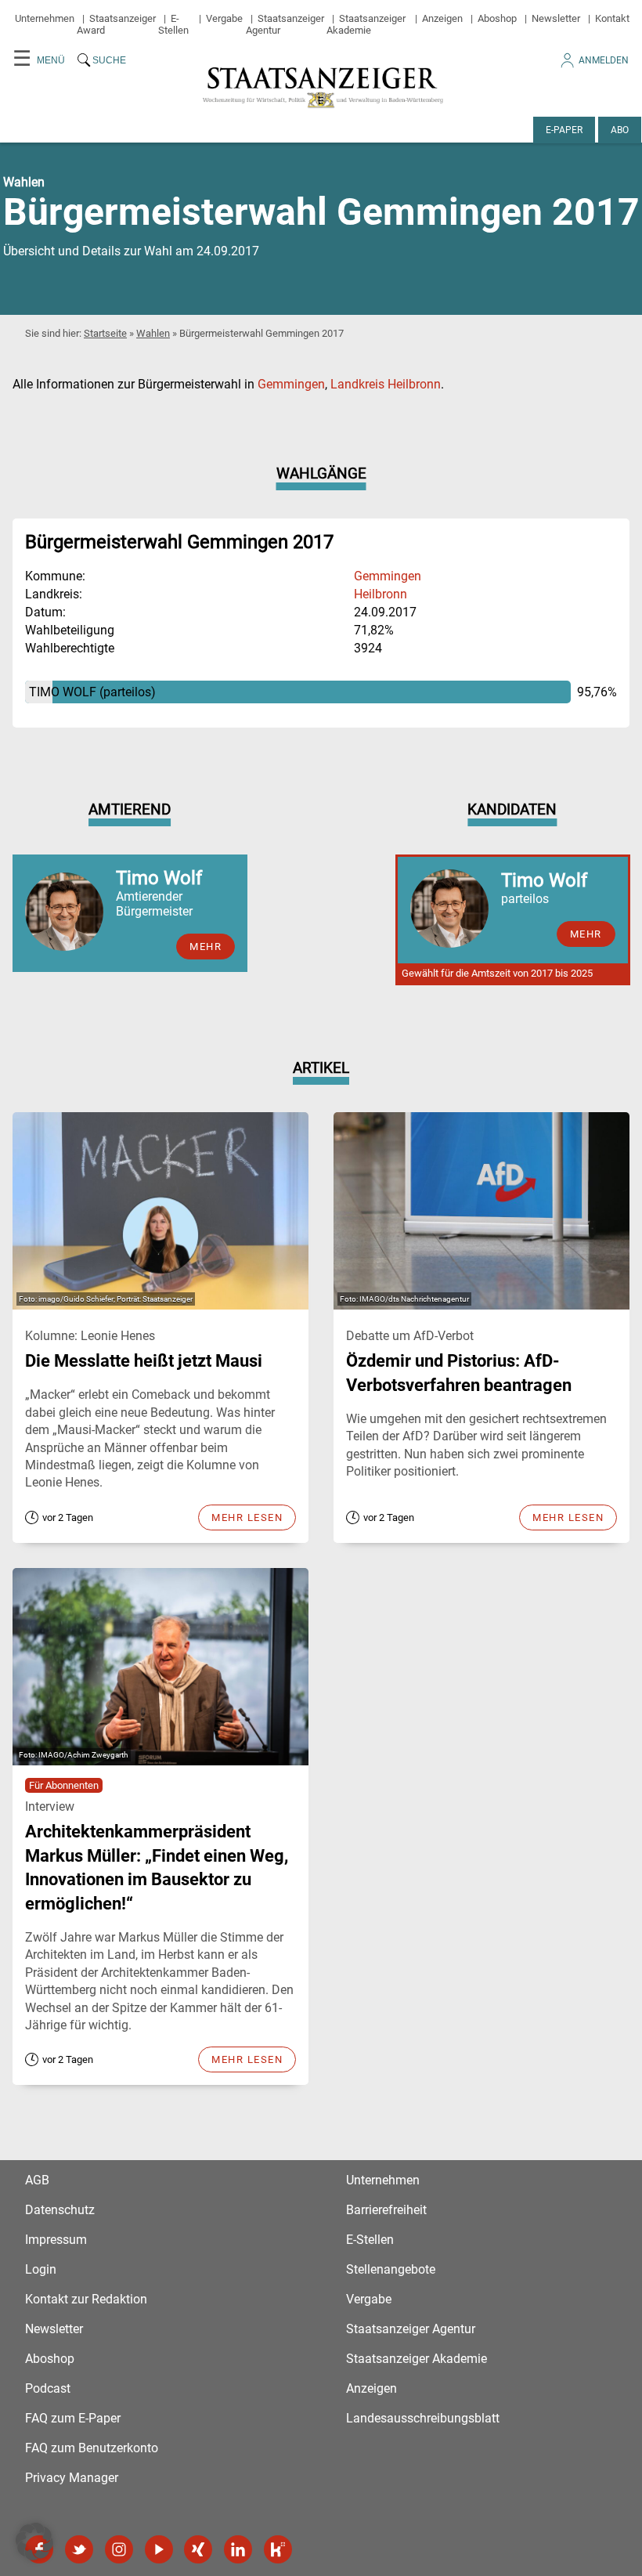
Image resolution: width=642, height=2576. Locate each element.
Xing (198, 2549)
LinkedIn (238, 2549)
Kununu (278, 2549)
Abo (620, 130)
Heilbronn (381, 594)
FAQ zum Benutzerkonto (92, 2448)
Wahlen (153, 333)
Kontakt (612, 18)
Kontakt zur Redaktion (86, 2299)
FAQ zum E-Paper (73, 2418)
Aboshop (497, 18)
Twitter (79, 2549)
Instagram (119, 2549)
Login (41, 2269)
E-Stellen (173, 24)
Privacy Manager (72, 2478)
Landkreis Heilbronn (386, 384)
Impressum (56, 2240)
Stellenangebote (391, 2269)
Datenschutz (60, 2210)
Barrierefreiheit (386, 2210)
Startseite (105, 333)
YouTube (159, 2549)
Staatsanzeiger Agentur (411, 2329)
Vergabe (224, 18)
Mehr (206, 947)
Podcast (48, 2388)
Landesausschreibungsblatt (423, 2418)
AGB (37, 2180)
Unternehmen (45, 18)
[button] (34, 2542)
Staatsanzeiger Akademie (366, 24)
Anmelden (604, 60)
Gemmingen (291, 384)
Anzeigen (442, 18)
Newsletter (556, 18)
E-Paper (564, 130)
